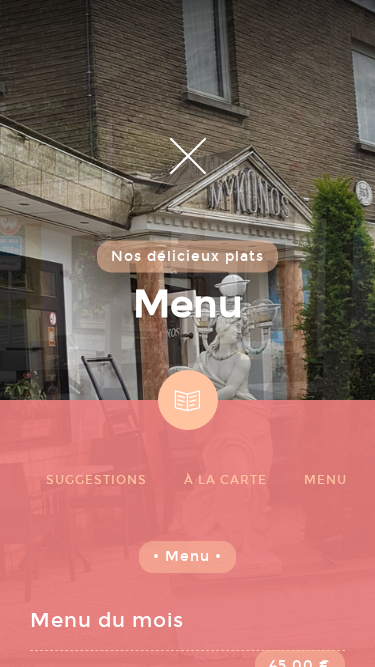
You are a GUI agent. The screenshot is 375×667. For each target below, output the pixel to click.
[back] (188, 155)
